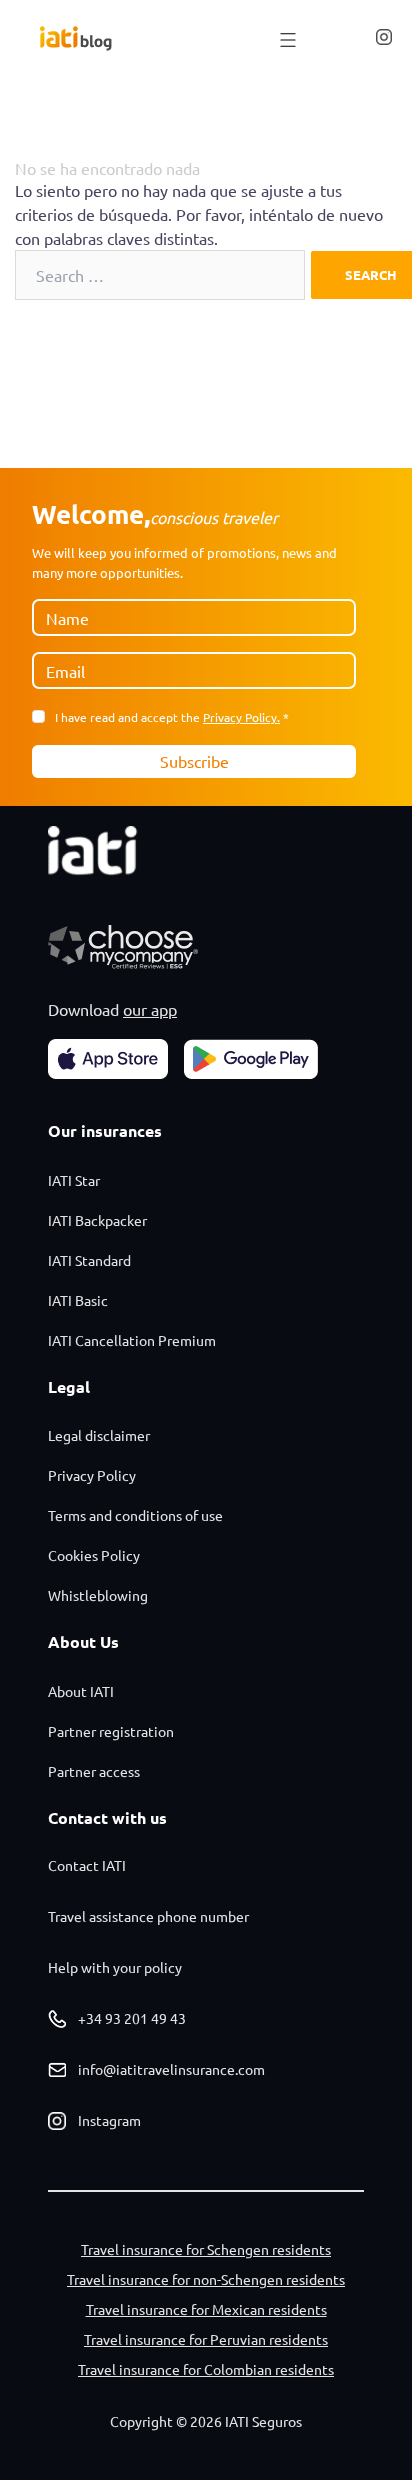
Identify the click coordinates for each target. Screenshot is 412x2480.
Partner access (94, 1771)
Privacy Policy (92, 1475)
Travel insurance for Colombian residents (206, 2369)
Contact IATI (87, 1865)
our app (150, 1009)
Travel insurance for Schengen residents (206, 2249)
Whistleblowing (98, 1595)
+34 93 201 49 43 (132, 2018)
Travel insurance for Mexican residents (206, 2309)
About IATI (81, 1691)
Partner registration (111, 1731)
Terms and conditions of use (135, 1515)
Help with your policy (115, 1967)
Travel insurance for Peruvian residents (206, 2339)
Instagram (109, 2120)
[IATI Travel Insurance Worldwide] (76, 38)
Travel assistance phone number (148, 1916)
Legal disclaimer (99, 1435)
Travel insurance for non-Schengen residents (206, 2279)
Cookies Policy (94, 1555)
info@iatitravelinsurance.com (171, 2069)
